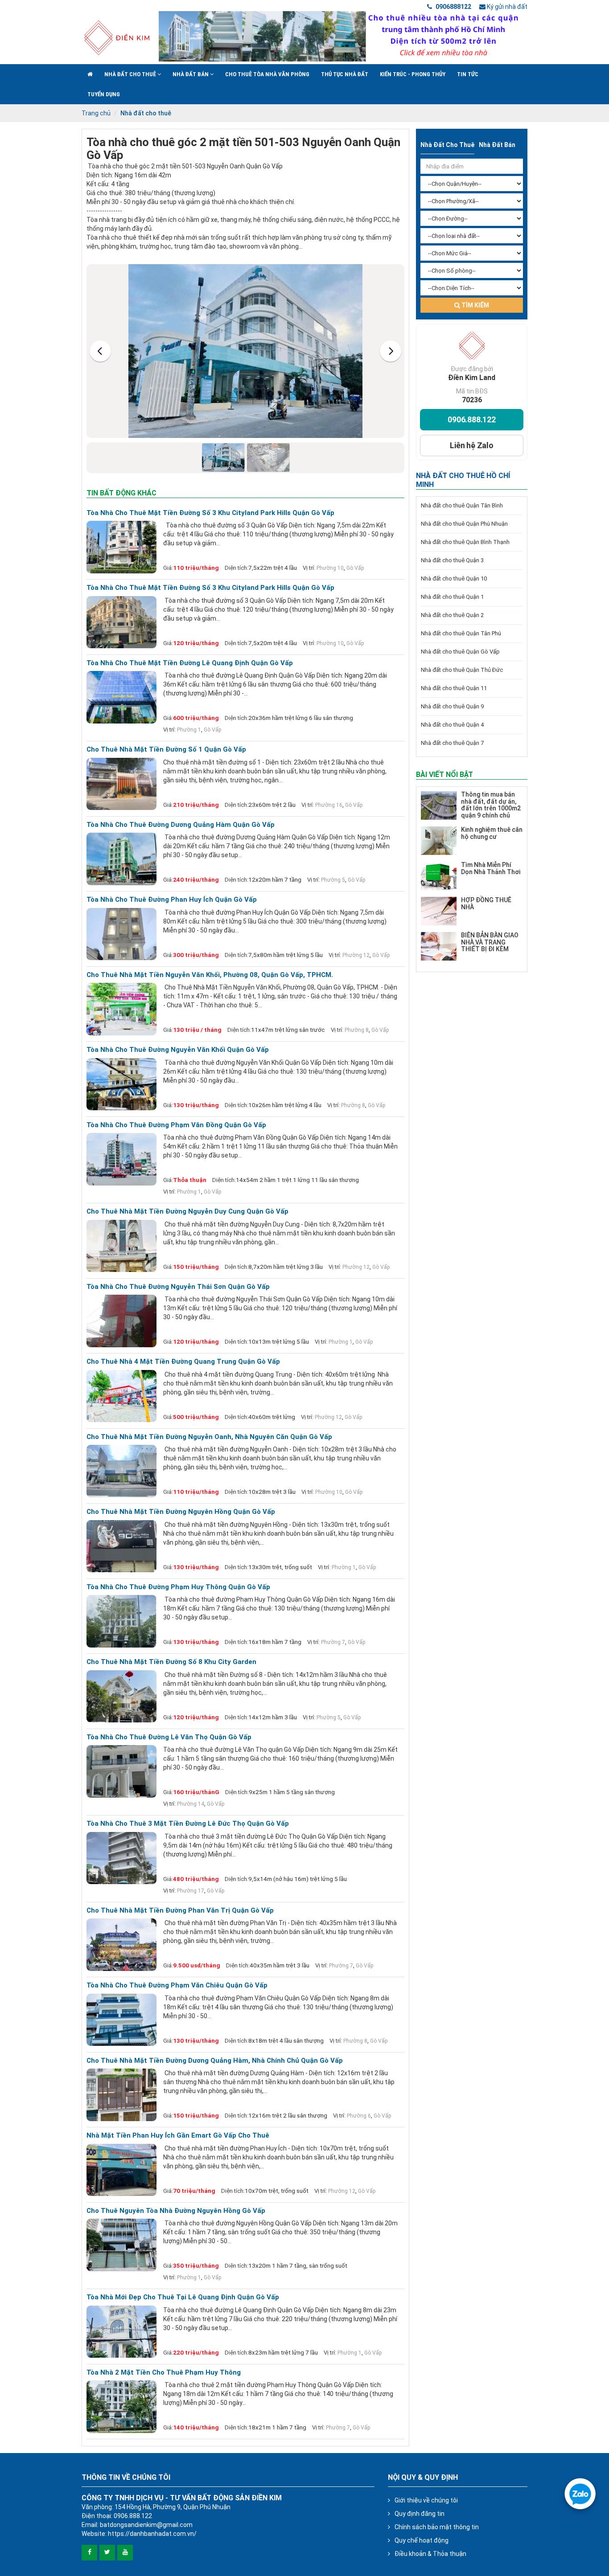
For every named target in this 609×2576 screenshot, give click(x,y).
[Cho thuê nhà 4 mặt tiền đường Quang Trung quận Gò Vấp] (121, 1396)
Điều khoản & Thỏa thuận (430, 2554)
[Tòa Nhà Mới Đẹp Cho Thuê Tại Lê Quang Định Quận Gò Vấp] (121, 2332)
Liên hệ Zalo (472, 445)
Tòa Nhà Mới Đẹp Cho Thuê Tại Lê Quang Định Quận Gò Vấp (183, 2297)
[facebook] (89, 2553)
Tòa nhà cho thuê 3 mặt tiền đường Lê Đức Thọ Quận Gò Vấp (188, 1824)
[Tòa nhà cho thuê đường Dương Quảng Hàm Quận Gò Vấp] (121, 859)
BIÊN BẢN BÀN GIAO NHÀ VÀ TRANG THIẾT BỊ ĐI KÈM (490, 942)
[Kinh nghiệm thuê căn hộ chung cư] (439, 841)
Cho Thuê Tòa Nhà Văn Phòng (267, 74)
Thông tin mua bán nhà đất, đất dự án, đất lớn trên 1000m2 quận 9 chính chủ (491, 805)
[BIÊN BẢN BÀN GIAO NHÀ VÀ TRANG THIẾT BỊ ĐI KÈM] (439, 946)
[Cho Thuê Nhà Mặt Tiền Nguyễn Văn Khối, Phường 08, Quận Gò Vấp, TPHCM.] (121, 1009)
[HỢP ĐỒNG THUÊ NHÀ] (439, 911)
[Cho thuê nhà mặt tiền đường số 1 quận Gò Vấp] (121, 784)
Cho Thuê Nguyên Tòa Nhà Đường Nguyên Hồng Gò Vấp (176, 2211)
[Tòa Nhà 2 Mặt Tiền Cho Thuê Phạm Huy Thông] (121, 2407)
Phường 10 (330, 568)
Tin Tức (468, 74)
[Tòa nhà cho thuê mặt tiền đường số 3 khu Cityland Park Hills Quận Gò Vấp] (121, 547)
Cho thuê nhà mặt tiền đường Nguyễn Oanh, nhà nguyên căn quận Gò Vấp (209, 1437)
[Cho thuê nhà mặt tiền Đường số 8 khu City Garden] (121, 1697)
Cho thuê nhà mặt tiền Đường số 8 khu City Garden (171, 1662)
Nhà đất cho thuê (131, 74)
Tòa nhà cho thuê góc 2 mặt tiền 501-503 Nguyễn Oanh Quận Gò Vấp (243, 149)
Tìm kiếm (475, 305)
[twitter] (107, 2553)
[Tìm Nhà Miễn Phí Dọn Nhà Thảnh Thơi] (439, 876)
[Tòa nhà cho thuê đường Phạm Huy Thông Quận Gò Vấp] (121, 1621)
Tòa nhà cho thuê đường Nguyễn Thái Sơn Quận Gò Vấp (178, 1287)
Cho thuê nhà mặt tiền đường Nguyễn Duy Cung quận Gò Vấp (187, 1212)
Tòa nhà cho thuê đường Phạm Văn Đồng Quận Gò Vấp (176, 1125)
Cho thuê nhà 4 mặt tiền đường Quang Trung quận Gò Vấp (183, 1362)
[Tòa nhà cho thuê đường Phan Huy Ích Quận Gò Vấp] (121, 934)
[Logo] (117, 37)
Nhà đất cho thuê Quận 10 (454, 579)
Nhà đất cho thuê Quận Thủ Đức (462, 670)
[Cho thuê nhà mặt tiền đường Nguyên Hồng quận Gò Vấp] (121, 1546)
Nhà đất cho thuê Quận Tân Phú (461, 633)
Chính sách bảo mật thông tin (437, 2527)
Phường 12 (356, 955)
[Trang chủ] (90, 74)
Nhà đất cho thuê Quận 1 (452, 597)
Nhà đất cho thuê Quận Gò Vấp (460, 652)
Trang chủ (96, 113)
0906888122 (453, 7)
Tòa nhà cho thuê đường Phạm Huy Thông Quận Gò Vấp (178, 1587)
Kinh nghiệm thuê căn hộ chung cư (492, 833)
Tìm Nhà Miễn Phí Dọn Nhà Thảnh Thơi (491, 868)
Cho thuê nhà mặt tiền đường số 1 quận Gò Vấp (166, 750)
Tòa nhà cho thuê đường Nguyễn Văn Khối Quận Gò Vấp (178, 1050)
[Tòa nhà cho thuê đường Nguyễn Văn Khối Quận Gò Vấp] (121, 1084)
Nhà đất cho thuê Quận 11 (454, 688)
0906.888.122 (472, 419)
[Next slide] (391, 351)
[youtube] (125, 2553)
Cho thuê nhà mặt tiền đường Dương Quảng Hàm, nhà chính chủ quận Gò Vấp (215, 2061)
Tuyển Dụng (104, 94)
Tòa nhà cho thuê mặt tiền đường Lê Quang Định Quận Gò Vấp (190, 663)
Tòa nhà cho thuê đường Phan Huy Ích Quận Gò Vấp (172, 900)
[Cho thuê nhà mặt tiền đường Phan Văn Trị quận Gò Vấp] (121, 1945)
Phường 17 (191, 1891)
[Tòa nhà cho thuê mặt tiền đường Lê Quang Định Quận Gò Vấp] (121, 697)
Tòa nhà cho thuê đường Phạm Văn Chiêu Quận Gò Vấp (177, 1985)
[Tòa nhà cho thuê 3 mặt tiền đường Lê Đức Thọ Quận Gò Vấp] (121, 1858)
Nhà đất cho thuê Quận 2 (452, 615)
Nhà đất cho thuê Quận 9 (452, 706)
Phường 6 (359, 2116)
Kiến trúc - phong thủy (413, 74)
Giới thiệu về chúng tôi (426, 2500)
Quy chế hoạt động (422, 2540)
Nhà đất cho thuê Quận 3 (452, 560)
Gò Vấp (355, 568)
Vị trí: (309, 568)
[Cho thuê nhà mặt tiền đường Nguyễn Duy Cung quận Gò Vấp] (121, 1246)
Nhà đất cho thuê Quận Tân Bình (462, 505)
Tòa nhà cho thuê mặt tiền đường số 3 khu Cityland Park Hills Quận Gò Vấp (210, 513)
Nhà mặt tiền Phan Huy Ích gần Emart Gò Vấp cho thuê (178, 2136)
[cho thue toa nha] (343, 36)
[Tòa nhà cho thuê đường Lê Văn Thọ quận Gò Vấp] (121, 1771)
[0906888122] (580, 2494)
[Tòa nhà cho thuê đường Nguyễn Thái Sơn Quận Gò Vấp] (121, 1321)
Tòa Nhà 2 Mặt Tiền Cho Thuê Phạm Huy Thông (164, 2373)
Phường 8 (357, 1030)
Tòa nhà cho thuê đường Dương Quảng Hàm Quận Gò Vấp (181, 825)
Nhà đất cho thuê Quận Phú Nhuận (464, 524)
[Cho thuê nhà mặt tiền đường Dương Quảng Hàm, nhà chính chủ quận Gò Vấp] (121, 2095)
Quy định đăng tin (420, 2514)
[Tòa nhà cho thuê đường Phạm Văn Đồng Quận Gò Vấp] (121, 1159)
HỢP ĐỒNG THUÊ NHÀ (486, 903)
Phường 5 (333, 880)
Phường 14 (191, 1804)
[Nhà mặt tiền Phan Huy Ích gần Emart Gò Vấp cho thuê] (121, 2170)
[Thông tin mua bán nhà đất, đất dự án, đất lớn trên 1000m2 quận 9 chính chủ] (439, 806)
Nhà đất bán (191, 74)
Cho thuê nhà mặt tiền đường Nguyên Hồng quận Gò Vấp (181, 1512)
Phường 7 (333, 1642)
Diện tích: (237, 568)
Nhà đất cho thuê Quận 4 (452, 725)
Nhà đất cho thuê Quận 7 (452, 743)
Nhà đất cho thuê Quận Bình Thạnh (465, 542)
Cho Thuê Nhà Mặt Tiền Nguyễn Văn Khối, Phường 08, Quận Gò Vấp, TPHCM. (210, 975)
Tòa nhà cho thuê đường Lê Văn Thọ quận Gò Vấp (169, 1737)
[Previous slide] (100, 351)
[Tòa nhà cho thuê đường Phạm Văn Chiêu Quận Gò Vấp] (121, 2020)
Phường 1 (189, 730)
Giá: (168, 568)
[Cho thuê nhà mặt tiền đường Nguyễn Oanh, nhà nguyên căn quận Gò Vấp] (121, 1471)
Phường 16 (329, 805)
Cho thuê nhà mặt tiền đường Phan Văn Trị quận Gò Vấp (180, 1911)
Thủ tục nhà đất (345, 74)
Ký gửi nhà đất (506, 7)
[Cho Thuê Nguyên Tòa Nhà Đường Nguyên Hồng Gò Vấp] (121, 2245)
